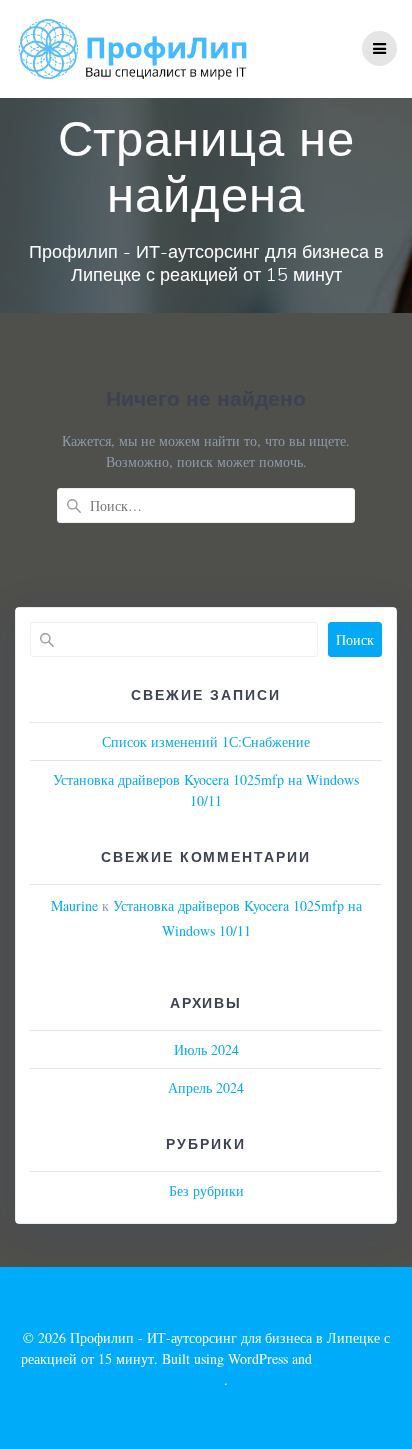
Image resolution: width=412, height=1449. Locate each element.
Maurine (74, 905)
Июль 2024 (206, 1049)
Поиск (355, 639)
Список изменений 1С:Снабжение (206, 741)
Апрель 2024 (206, 1087)
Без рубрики (206, 1190)
